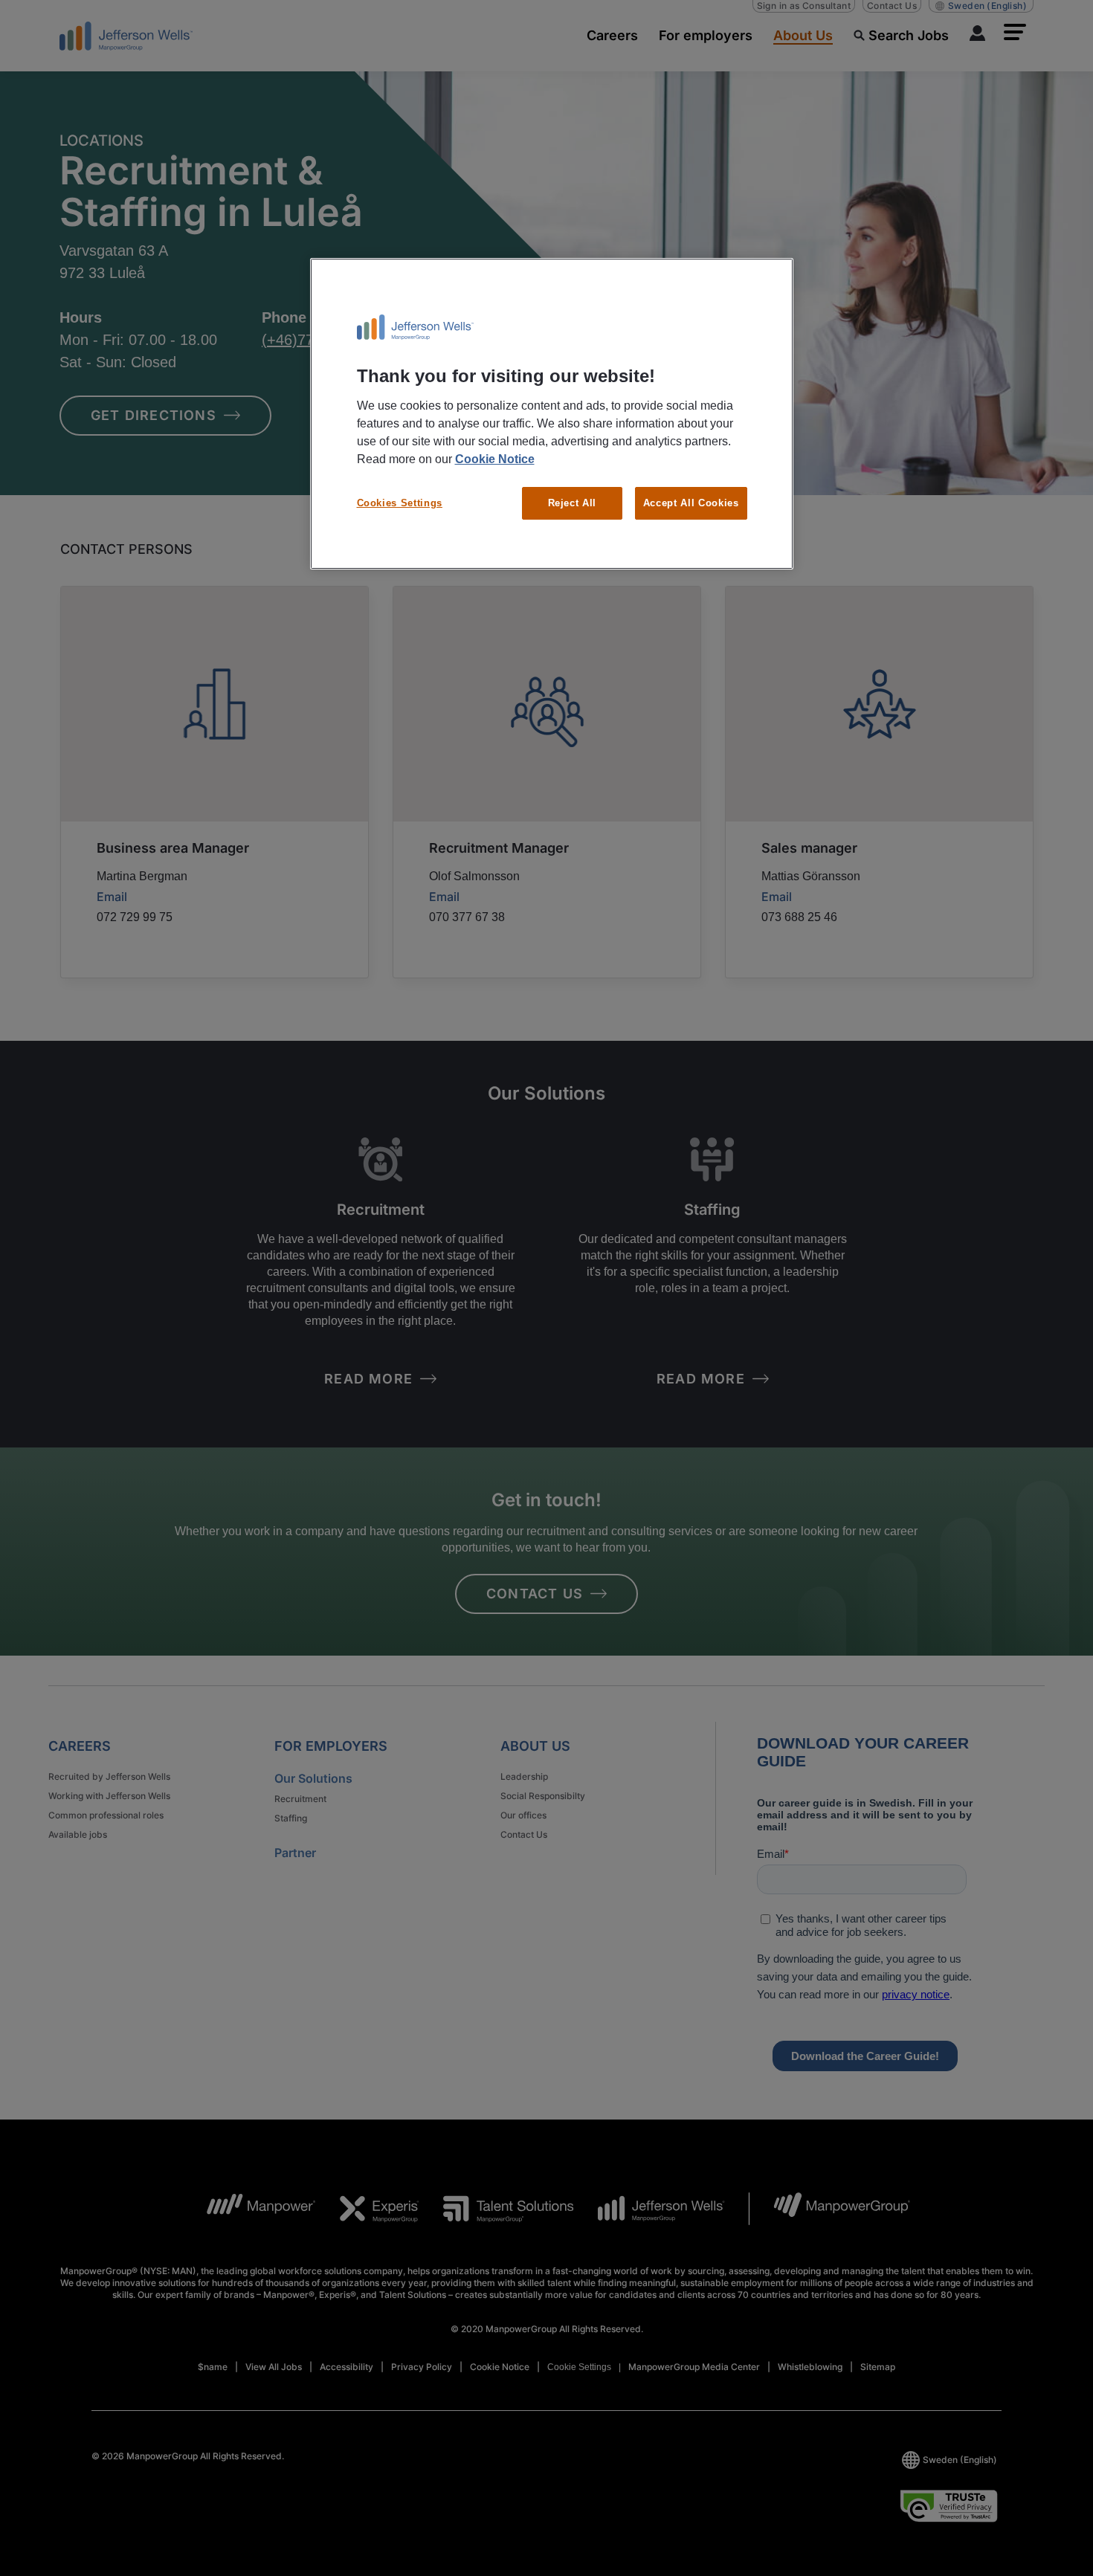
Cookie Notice (495, 459)
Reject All (573, 503)
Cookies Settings (400, 503)
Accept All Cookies (691, 503)
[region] (552, 414)
